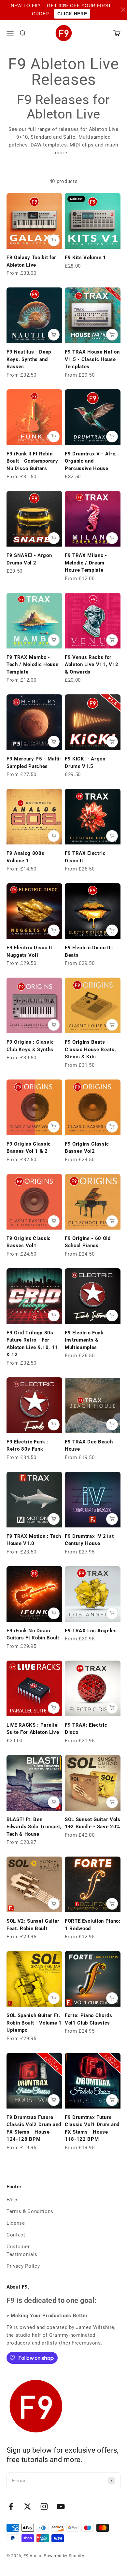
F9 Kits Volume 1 (85, 258)
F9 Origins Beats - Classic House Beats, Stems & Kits (91, 1049)
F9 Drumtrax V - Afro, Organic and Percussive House (91, 461)
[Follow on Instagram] (44, 2506)
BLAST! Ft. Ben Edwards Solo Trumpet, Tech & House (34, 1827)
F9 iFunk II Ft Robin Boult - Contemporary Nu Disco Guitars (32, 461)
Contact (16, 2235)
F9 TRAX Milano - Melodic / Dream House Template (86, 563)
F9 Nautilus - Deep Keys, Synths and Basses (29, 359)
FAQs (13, 2200)
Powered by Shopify (64, 2556)
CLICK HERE (72, 14)
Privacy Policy (23, 2266)
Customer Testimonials (22, 2250)
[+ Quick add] (54, 240)
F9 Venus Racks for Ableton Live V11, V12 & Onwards (92, 665)
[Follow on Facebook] (11, 2506)
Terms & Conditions (30, 2211)
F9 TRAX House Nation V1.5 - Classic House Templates (92, 359)
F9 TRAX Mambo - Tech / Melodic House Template (33, 665)
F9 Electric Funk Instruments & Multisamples (84, 1340)
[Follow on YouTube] (61, 2506)
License (16, 2223)
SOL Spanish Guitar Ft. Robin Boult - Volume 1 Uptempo (34, 2023)
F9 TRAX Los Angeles (91, 1631)
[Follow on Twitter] (28, 2506)
